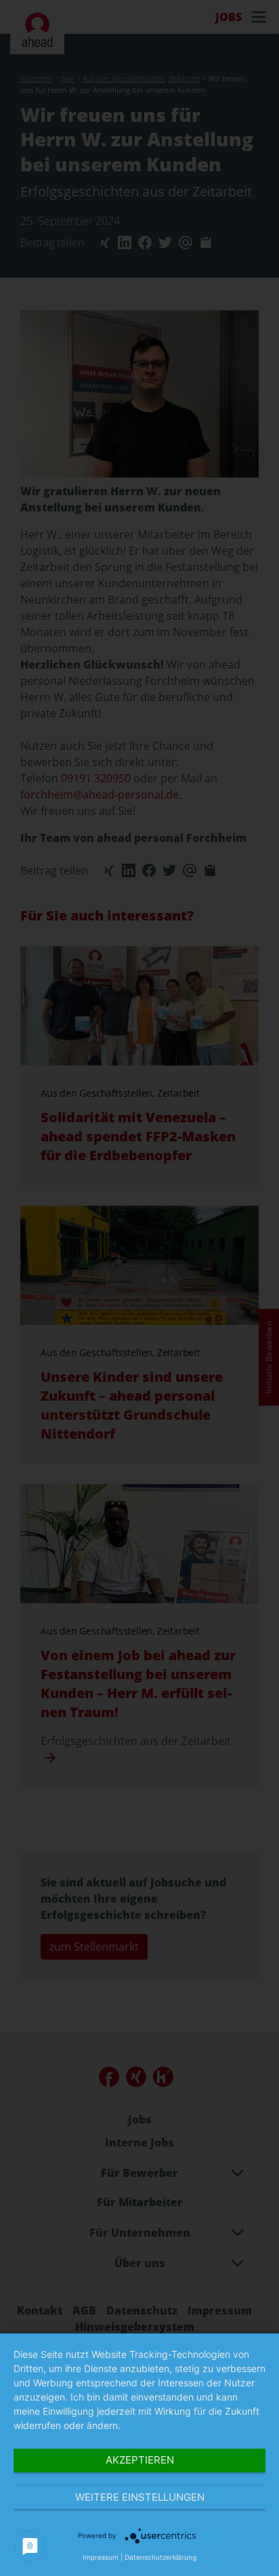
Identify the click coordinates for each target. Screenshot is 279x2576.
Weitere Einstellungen (140, 2497)
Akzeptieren (140, 2460)
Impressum (101, 2557)
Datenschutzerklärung (160, 2557)
